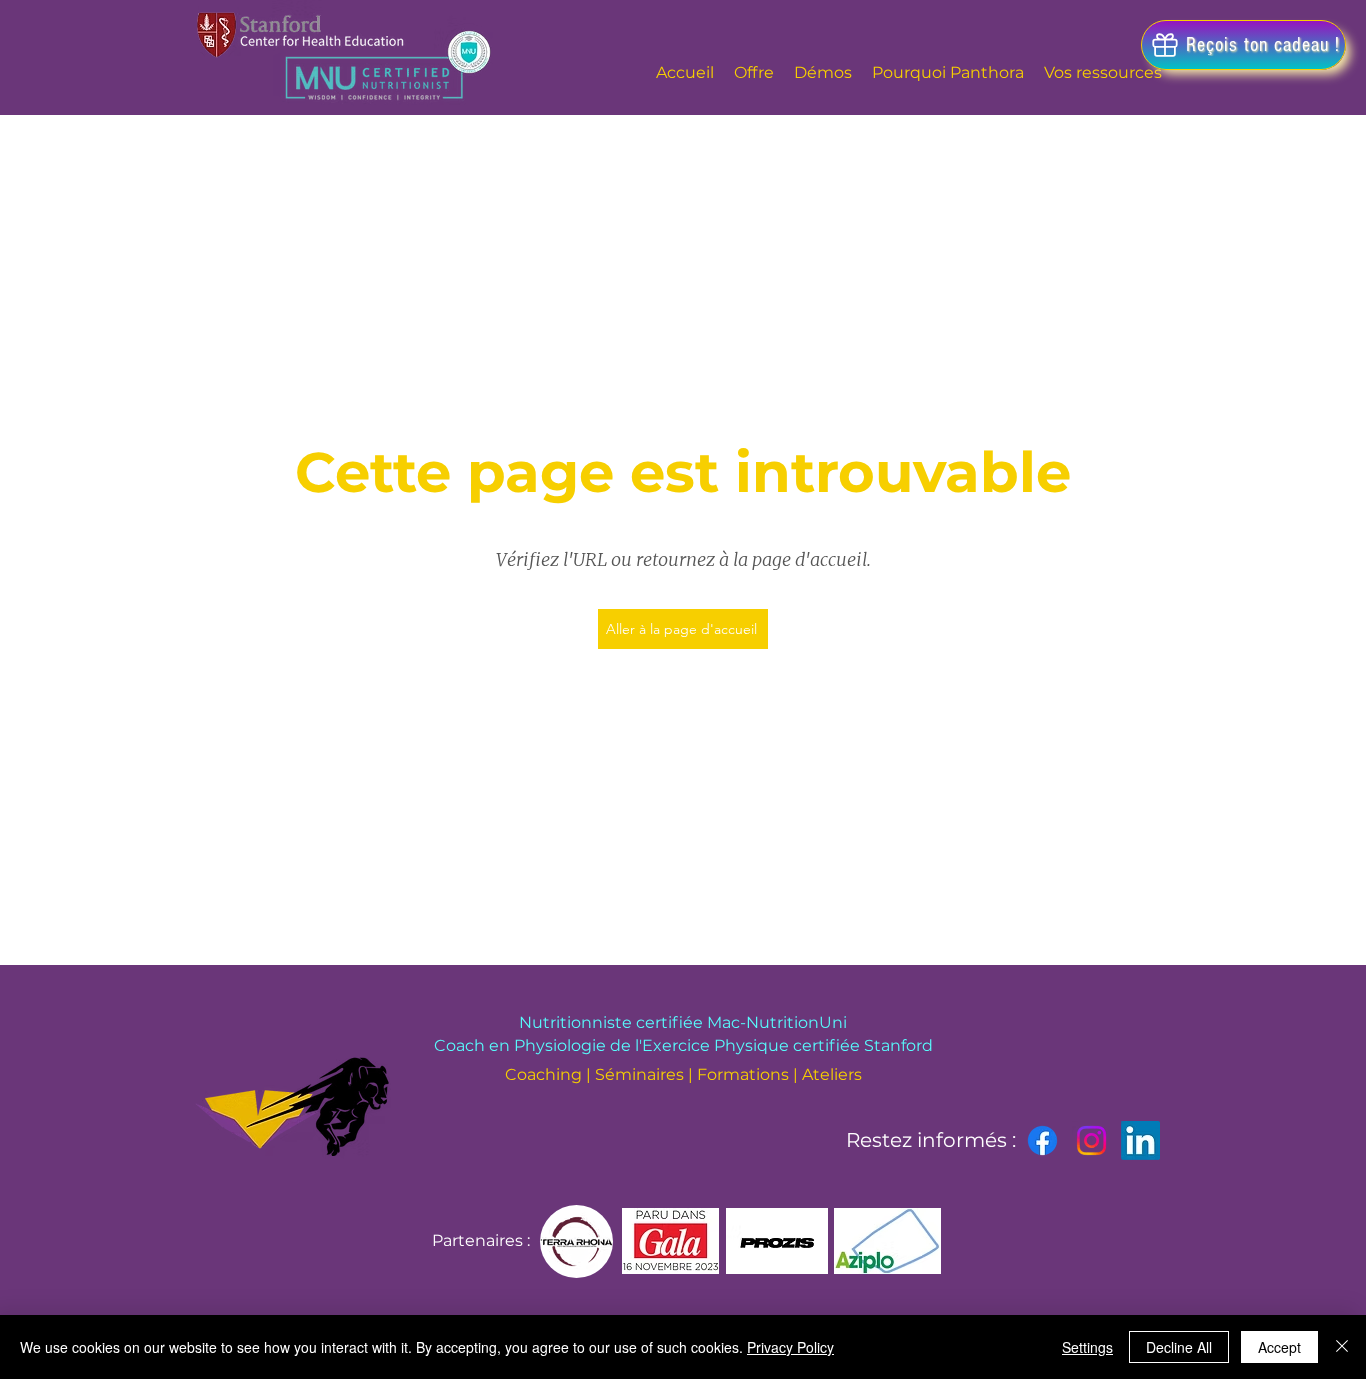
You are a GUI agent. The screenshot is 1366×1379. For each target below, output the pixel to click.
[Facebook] (1042, 1140)
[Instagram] (1091, 1140)
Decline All (1179, 1347)
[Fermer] (1342, 1347)
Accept (1279, 1347)
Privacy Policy (790, 1347)
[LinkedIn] (1140, 1140)
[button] (1243, 45)
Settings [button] (1087, 1347)
